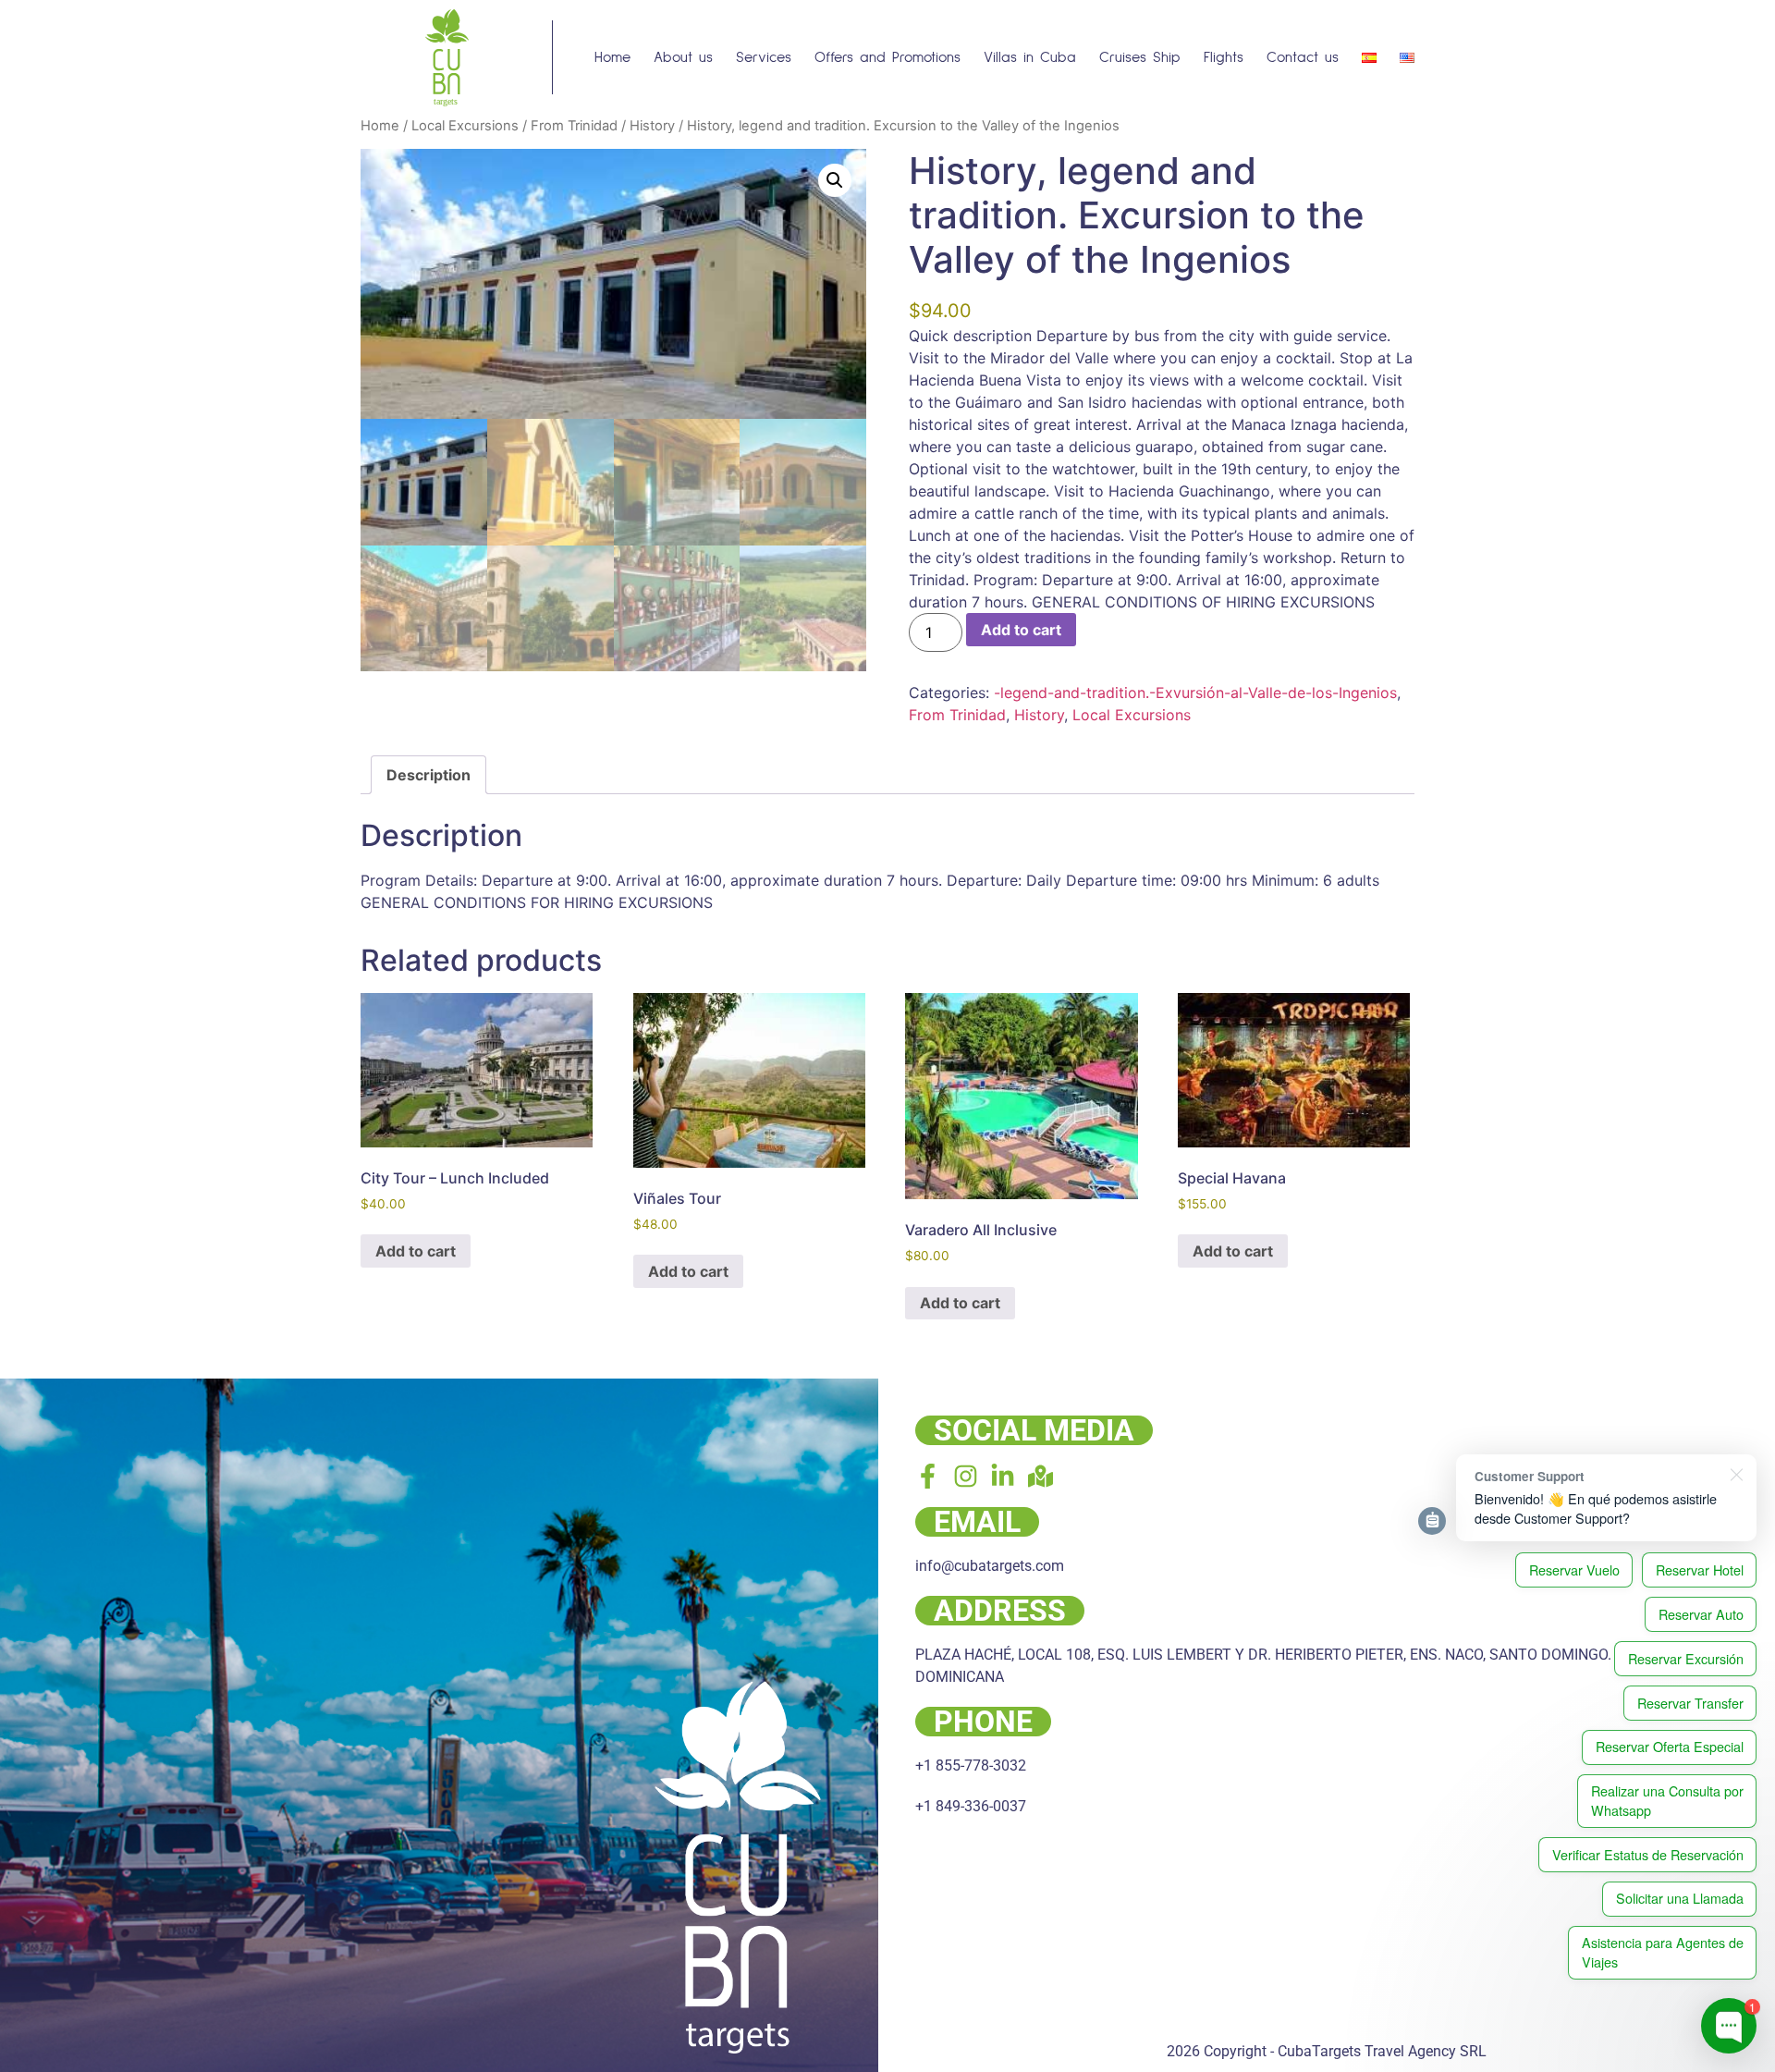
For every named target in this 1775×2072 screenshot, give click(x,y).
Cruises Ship (1140, 57)
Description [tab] (428, 775)
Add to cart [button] (416, 1251)
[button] (835, 180)
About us (683, 57)
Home (612, 57)
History (652, 126)
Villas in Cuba (1030, 57)
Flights (1224, 57)
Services (764, 57)
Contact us (1303, 57)
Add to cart (1021, 630)
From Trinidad (574, 126)
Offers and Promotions (887, 57)
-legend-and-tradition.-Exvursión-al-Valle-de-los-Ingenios (1195, 693)
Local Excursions (465, 126)
